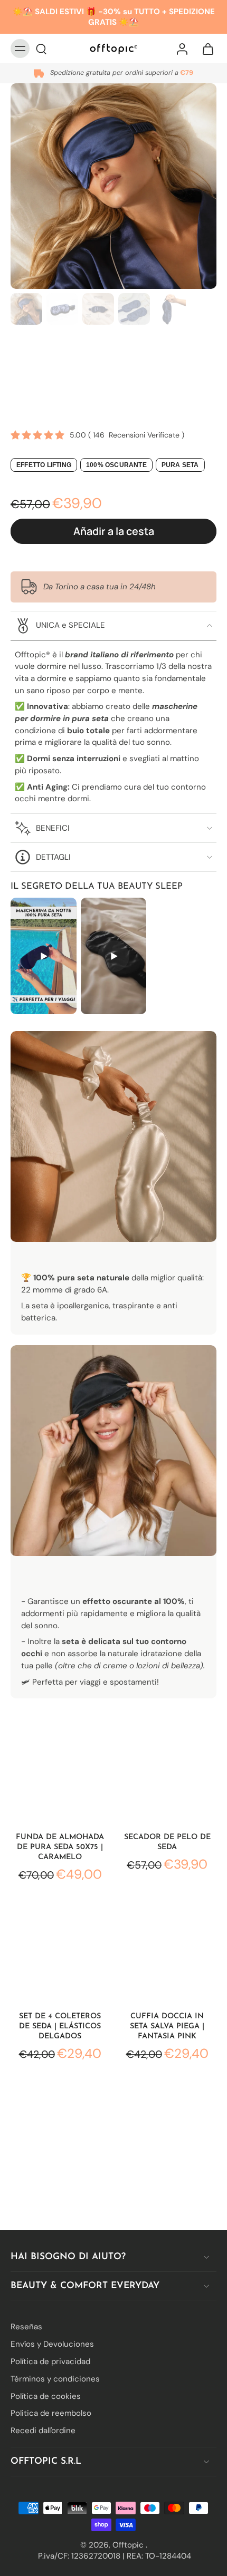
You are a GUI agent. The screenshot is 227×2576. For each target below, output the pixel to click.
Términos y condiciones (55, 2378)
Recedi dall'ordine (43, 2431)
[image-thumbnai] (26, 309)
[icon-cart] (205, 48)
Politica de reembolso (51, 2413)
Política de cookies (46, 2396)
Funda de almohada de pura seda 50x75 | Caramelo (60, 1847)
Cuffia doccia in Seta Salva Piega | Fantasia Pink (167, 2026)
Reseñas (26, 2327)
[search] (41, 48)
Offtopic (129, 2544)
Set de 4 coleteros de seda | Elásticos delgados (60, 2026)
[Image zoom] (113, 186)
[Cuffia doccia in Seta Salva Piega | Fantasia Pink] (167, 1952)
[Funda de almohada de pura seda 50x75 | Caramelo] (60, 1773)
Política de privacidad (50, 2361)
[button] (113, 531)
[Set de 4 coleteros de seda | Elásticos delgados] (60, 1952)
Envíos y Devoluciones (52, 2344)
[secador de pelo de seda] (167, 1773)
